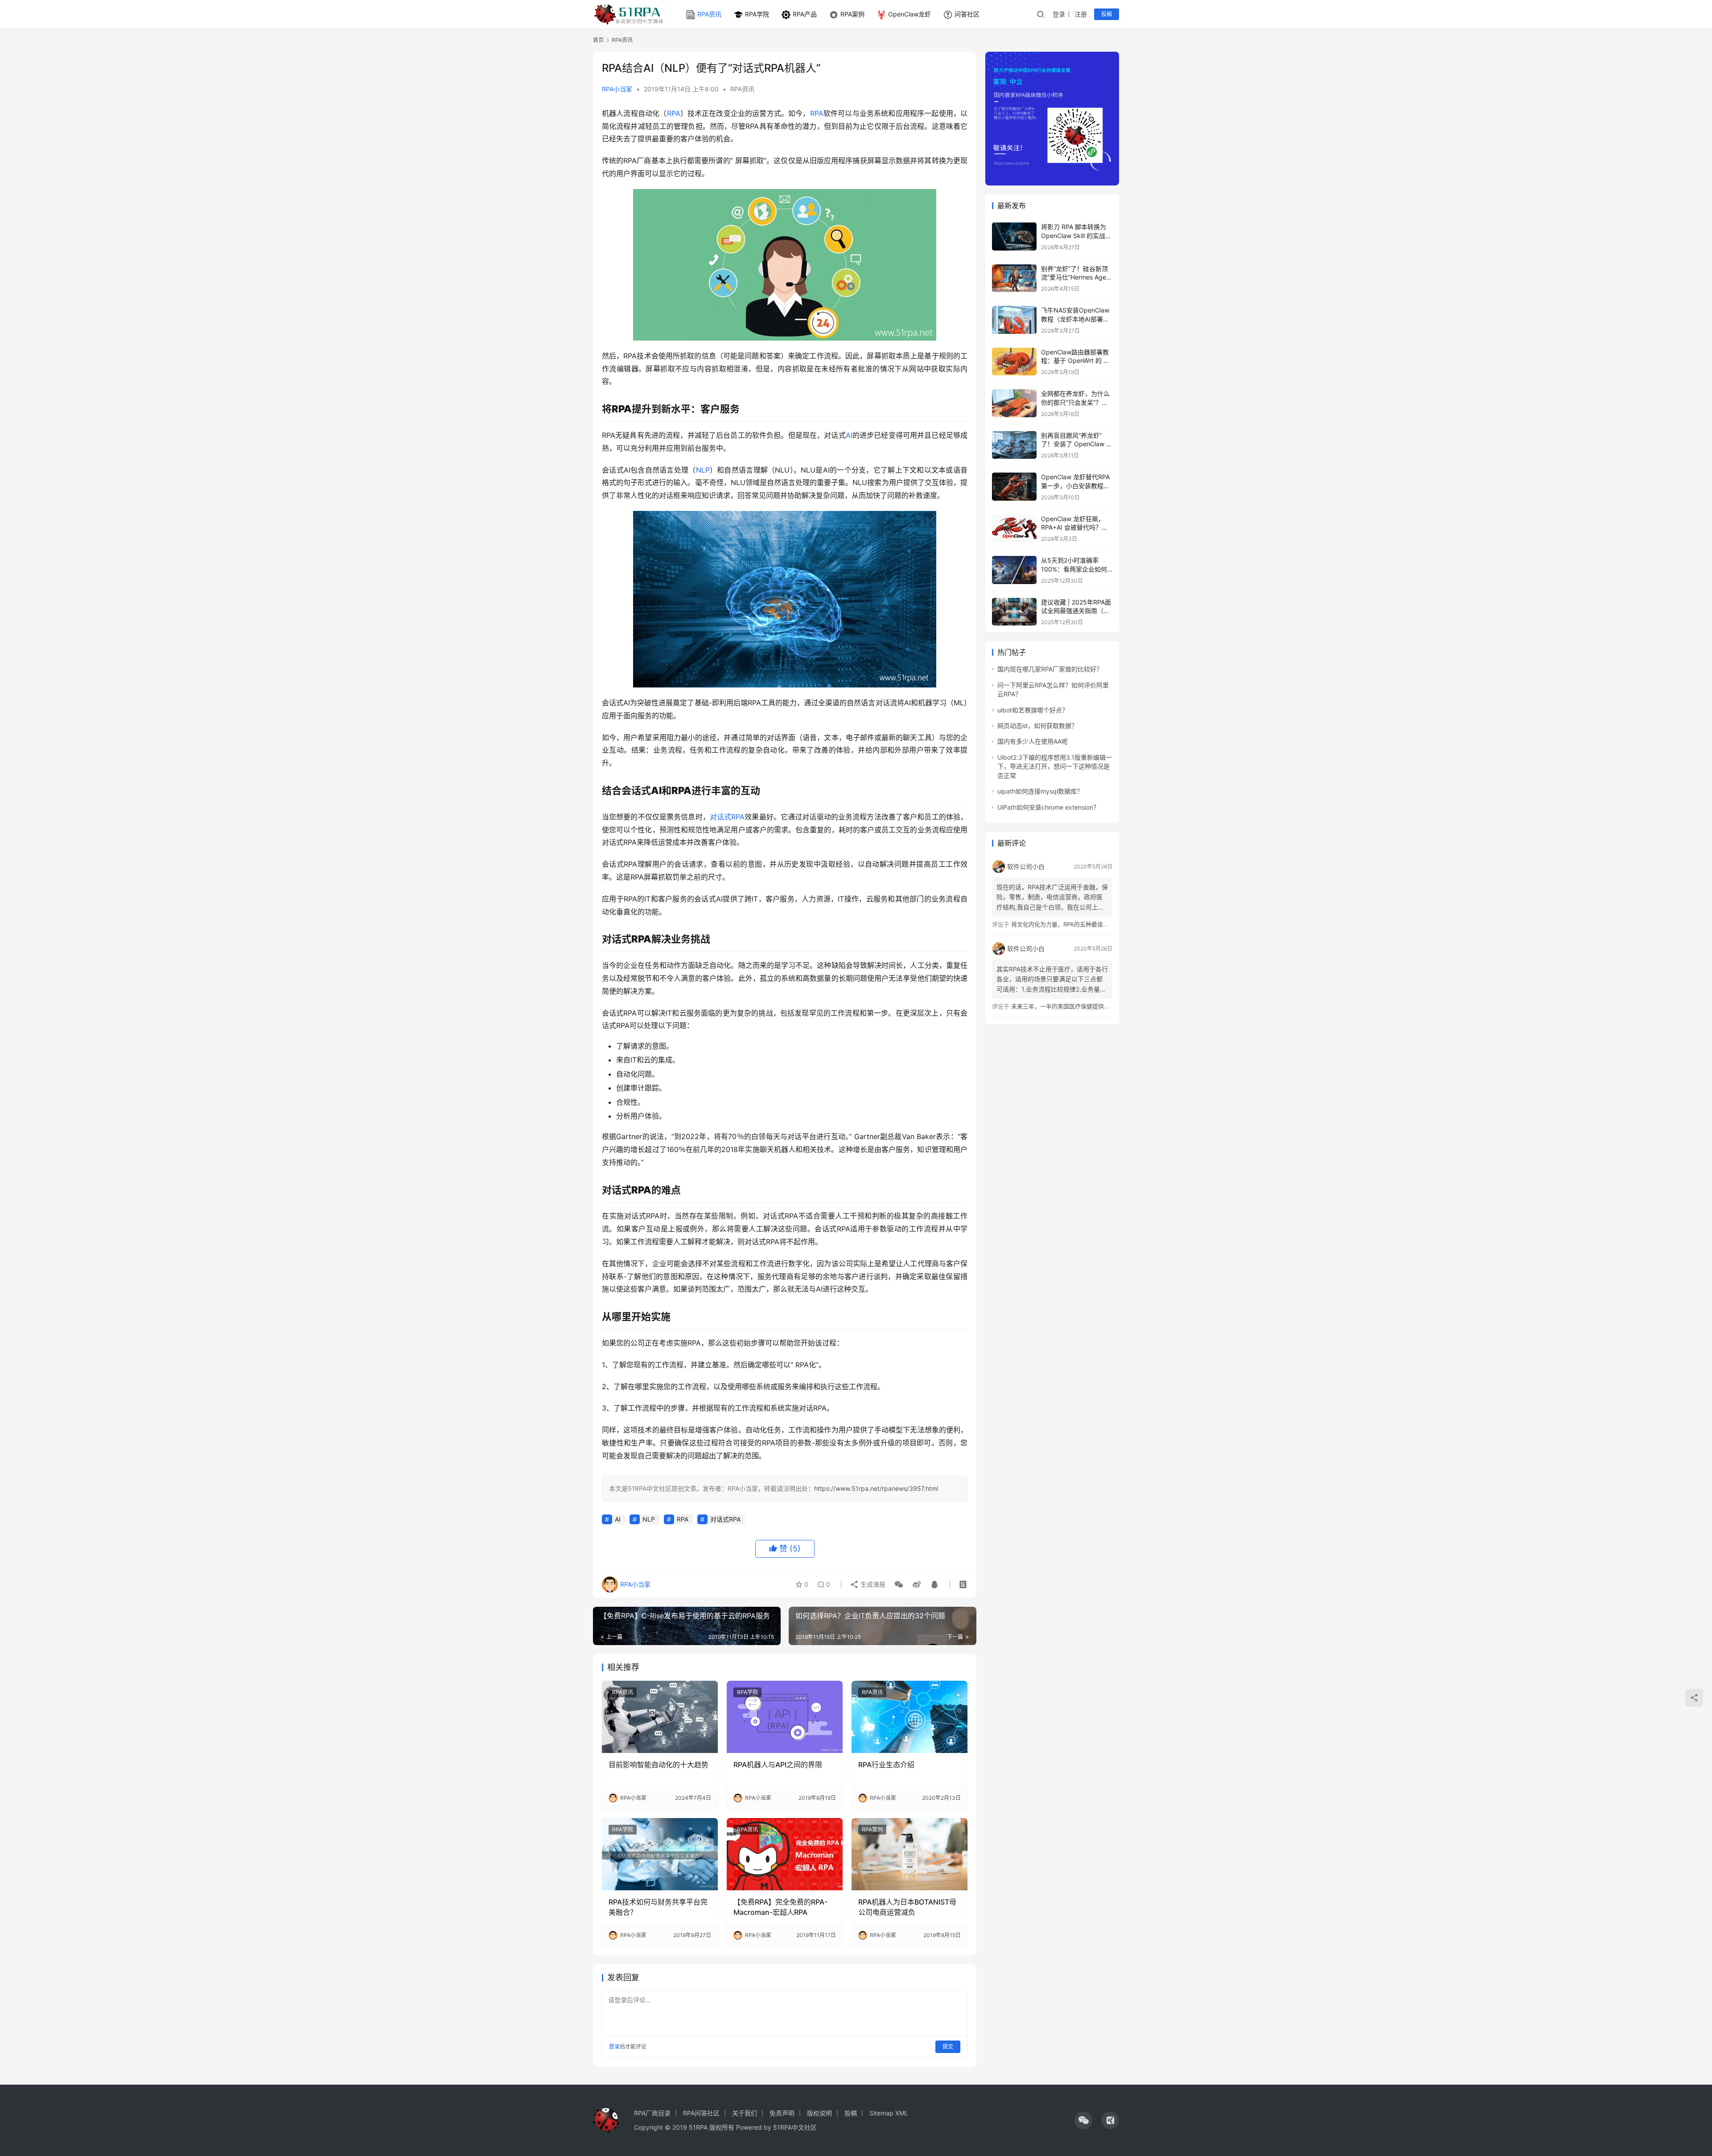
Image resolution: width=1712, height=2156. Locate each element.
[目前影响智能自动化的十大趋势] (660, 1717)
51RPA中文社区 (796, 2127)
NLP (703, 470)
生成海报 (872, 1584)
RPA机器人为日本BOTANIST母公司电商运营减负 (907, 1907)
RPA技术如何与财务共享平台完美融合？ (658, 1907)
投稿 (1107, 14)
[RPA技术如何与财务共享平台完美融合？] (660, 1854)
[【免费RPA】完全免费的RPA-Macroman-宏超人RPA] (785, 1854)
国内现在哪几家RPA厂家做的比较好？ (1050, 669)
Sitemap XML (889, 2113)
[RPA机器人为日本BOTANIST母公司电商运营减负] (909, 1854)
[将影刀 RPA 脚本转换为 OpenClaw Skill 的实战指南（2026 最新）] (1014, 237)
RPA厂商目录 (652, 2113)
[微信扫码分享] (899, 1584)
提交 (948, 2047)
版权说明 (819, 2113)
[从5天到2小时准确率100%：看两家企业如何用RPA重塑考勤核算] (1014, 570)
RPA (674, 113)
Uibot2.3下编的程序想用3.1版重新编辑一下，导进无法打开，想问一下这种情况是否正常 (1055, 766)
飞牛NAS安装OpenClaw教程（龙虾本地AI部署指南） (1075, 319)
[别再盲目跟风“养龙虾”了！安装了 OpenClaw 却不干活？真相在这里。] (1014, 445)
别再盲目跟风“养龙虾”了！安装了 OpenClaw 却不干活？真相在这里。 (1077, 444)
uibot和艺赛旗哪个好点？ (1033, 710)
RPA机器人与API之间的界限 (778, 1765)
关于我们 (745, 2113)
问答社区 (967, 14)
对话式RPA (727, 817)
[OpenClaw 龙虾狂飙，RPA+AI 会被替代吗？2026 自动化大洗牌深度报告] (1014, 529)
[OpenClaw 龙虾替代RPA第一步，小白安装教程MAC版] (1014, 487)
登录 (1059, 14)
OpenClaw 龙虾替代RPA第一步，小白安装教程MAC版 (1075, 486)
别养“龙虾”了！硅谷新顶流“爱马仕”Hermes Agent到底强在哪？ (1076, 277)
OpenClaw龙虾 (909, 14)
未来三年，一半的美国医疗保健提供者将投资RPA (1074, 1006)
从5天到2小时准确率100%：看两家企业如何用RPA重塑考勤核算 (1074, 569)
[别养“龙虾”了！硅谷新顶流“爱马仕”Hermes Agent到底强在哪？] (1014, 278)
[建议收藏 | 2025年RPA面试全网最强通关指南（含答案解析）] (1014, 612)
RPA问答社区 (701, 2113)
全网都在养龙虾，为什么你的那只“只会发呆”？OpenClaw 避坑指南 (1075, 402)
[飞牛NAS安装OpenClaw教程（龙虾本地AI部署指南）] (1014, 320)
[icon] (1083, 2120)
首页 (598, 40)
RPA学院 (757, 14)
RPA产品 (805, 14)
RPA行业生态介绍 (886, 1765)
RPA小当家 (617, 89)
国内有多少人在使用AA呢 (1033, 741)
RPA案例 (852, 14)
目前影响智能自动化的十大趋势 (658, 1765)
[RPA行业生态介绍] (909, 1717)
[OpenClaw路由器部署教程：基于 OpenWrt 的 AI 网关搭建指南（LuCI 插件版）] (1014, 362)
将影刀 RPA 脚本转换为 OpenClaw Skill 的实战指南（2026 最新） (1076, 235)
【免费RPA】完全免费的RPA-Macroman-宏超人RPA (780, 1907)
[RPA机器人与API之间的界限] (785, 1717)
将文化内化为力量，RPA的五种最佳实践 (1063, 924)
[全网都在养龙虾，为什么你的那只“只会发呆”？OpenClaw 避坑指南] (1014, 403)
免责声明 (782, 2113)
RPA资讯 (709, 14)
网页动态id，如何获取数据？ (1037, 726)
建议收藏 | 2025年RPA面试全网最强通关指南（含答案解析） (1076, 611)
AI (849, 435)
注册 (1081, 14)
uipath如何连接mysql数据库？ (1040, 791)
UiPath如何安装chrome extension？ (1048, 807)
